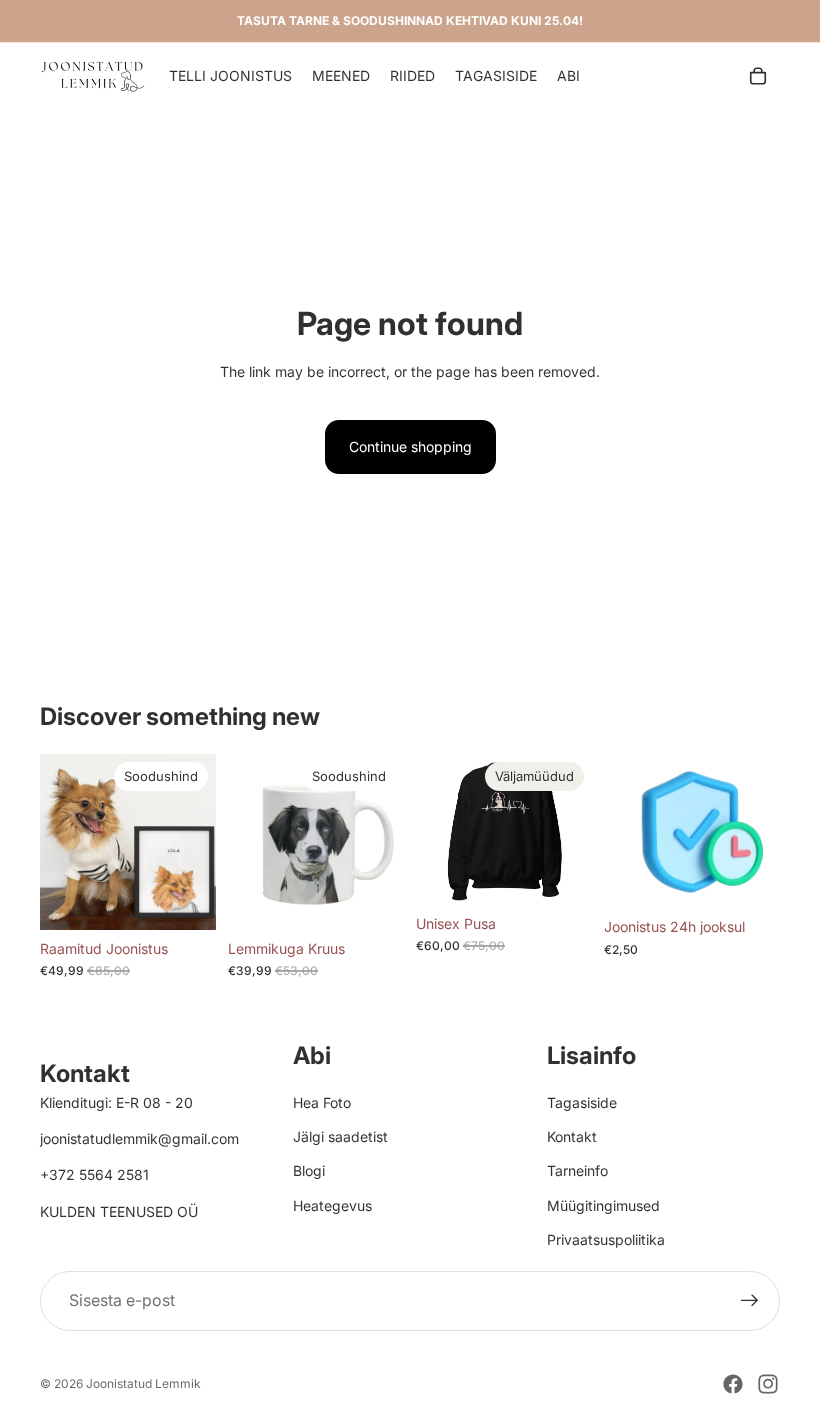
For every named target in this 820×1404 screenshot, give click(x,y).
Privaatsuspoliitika (606, 1239)
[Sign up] (750, 1301)
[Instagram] (768, 1384)
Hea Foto (322, 1102)
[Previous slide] (62, 842)
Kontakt (572, 1136)
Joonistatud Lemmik (143, 1383)
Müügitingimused (603, 1205)
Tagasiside (582, 1102)
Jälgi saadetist (340, 1136)
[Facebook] (733, 1384)
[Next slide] (194, 842)
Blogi (309, 1170)
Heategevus (332, 1205)
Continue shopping (410, 446)
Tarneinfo (577, 1170)
